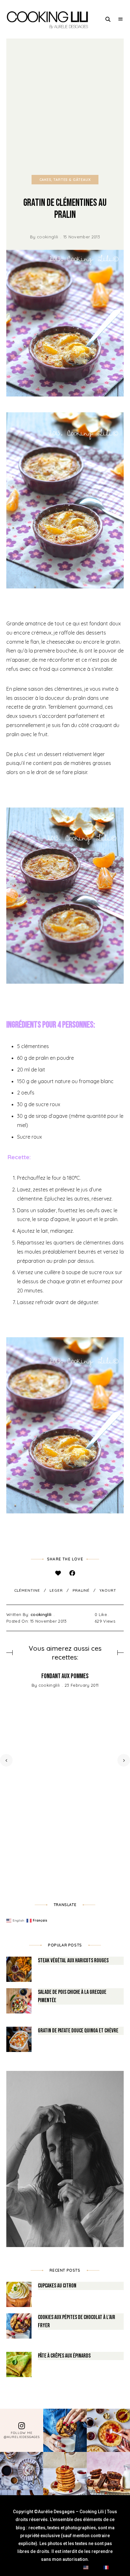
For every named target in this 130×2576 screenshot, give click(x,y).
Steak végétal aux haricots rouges (73, 1961)
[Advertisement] (65, 107)
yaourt (108, 1590)
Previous (6, 1760)
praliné (81, 1590)
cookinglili (48, 237)
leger (56, 1590)
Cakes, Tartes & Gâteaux (65, 180)
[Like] (58, 1573)
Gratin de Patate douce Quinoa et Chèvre (78, 2031)
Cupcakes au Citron (57, 2286)
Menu (121, 19)
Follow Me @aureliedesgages (22, 2435)
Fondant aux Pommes (65, 1676)
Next (124, 1760)
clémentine (27, 1590)
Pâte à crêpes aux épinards (64, 2356)
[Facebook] (72, 1573)
